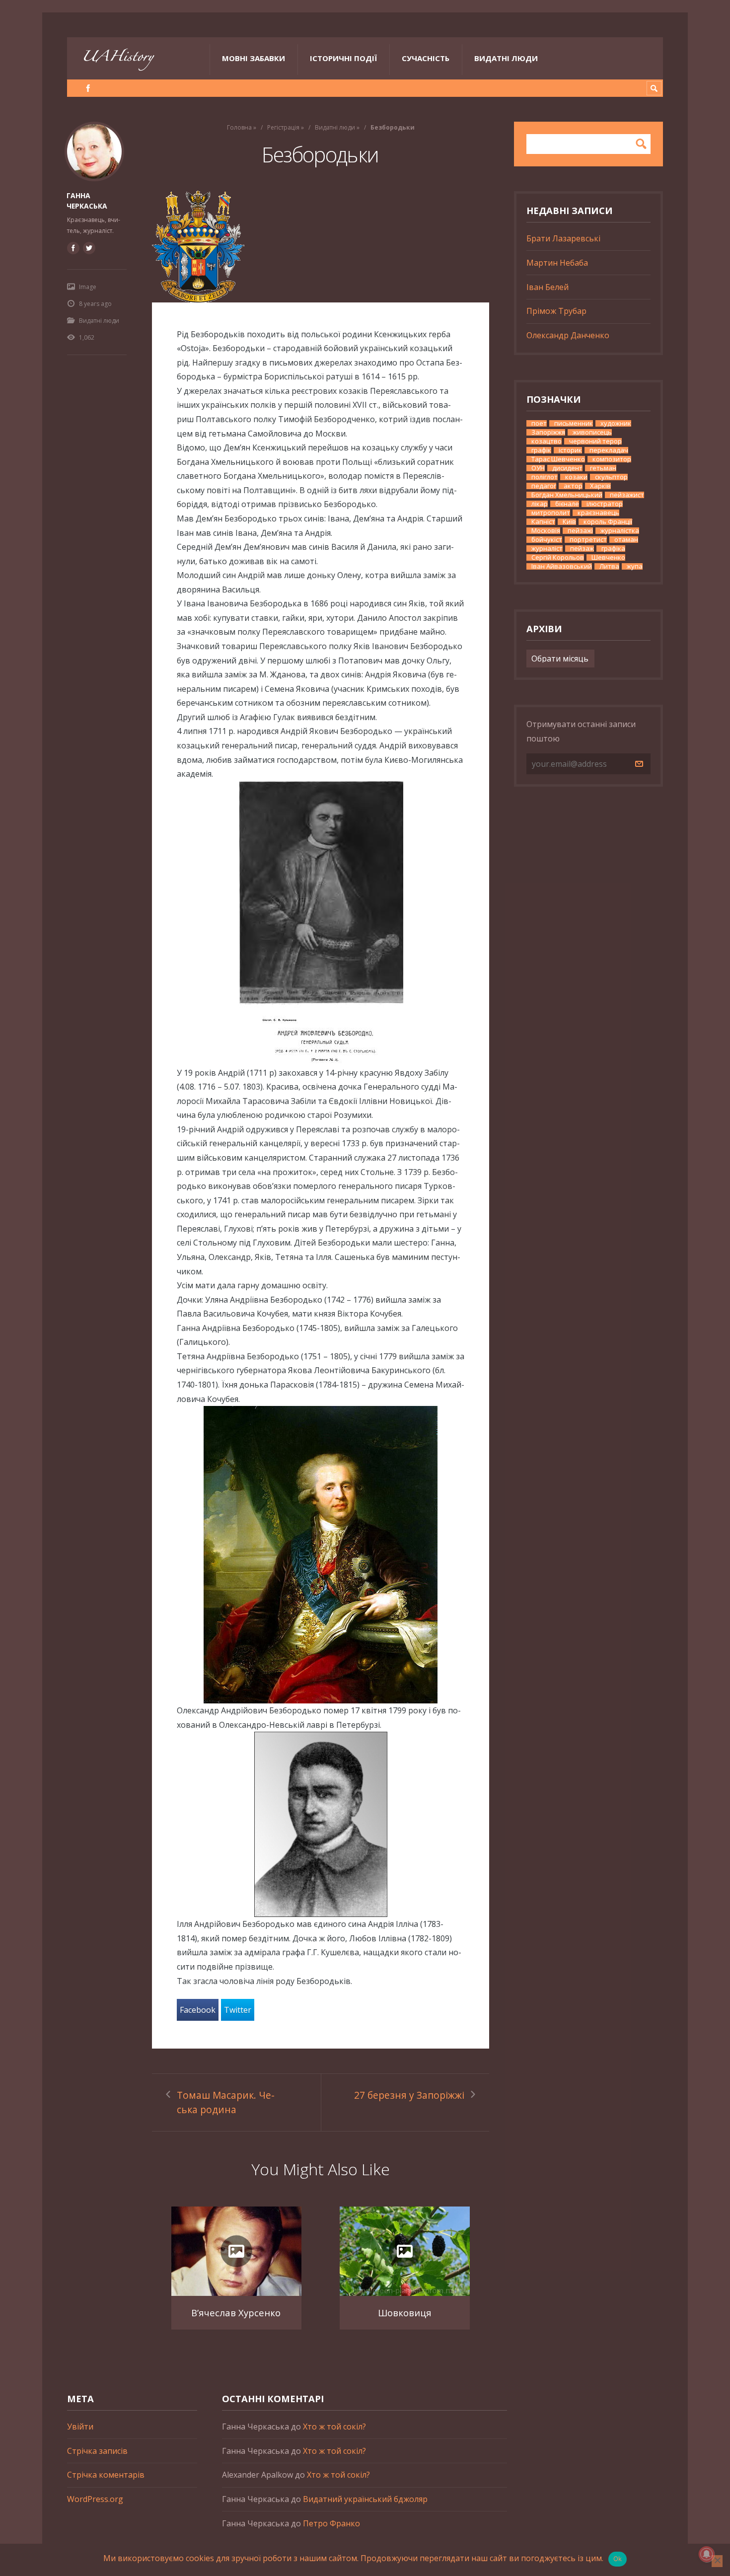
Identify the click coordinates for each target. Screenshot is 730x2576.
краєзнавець (598, 513)
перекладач (609, 450)
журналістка (620, 531)
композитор (612, 459)
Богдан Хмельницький (567, 495)
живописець (592, 432)
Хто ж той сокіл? (334, 2427)
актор (573, 486)
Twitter (238, 2010)
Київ (569, 522)
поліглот (545, 477)
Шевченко (608, 557)
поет (539, 423)
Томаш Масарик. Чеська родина (226, 2102)
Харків (600, 486)
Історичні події (343, 58)
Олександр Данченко (568, 335)
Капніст (543, 522)
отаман (626, 540)
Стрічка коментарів (106, 2475)
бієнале (567, 504)
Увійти (80, 2427)
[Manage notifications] (707, 2554)
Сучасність (426, 58)
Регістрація (283, 127)
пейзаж (582, 549)
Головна (239, 127)
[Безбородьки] (321, 247)
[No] (717, 2561)
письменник (574, 423)
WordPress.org (95, 2499)
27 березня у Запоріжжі (409, 2095)
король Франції (608, 522)
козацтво (547, 441)
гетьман (603, 468)
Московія (546, 531)
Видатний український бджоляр (365, 2499)
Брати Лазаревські (563, 238)
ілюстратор (605, 504)
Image (88, 287)
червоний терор (595, 441)
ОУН (538, 468)
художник (616, 423)
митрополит (551, 513)
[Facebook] (88, 88)
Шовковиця (405, 2313)
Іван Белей (547, 287)
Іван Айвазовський (562, 566)
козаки (576, 477)
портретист (588, 540)
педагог (544, 486)
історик (570, 450)
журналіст (547, 549)
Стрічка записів (97, 2451)
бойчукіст (547, 540)
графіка (613, 549)
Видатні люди (506, 58)
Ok (618, 2559)
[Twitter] (89, 248)
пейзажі (580, 531)
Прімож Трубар (556, 311)
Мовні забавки (254, 58)
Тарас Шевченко (558, 459)
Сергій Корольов (558, 557)
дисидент (567, 468)
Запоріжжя (548, 432)
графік (541, 450)
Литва (609, 566)
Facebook (198, 2010)
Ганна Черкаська (87, 201)
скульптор (611, 477)
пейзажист (627, 495)
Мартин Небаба (557, 263)
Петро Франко (331, 2523)
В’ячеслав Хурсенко (236, 2313)
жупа (635, 566)
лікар (540, 504)
